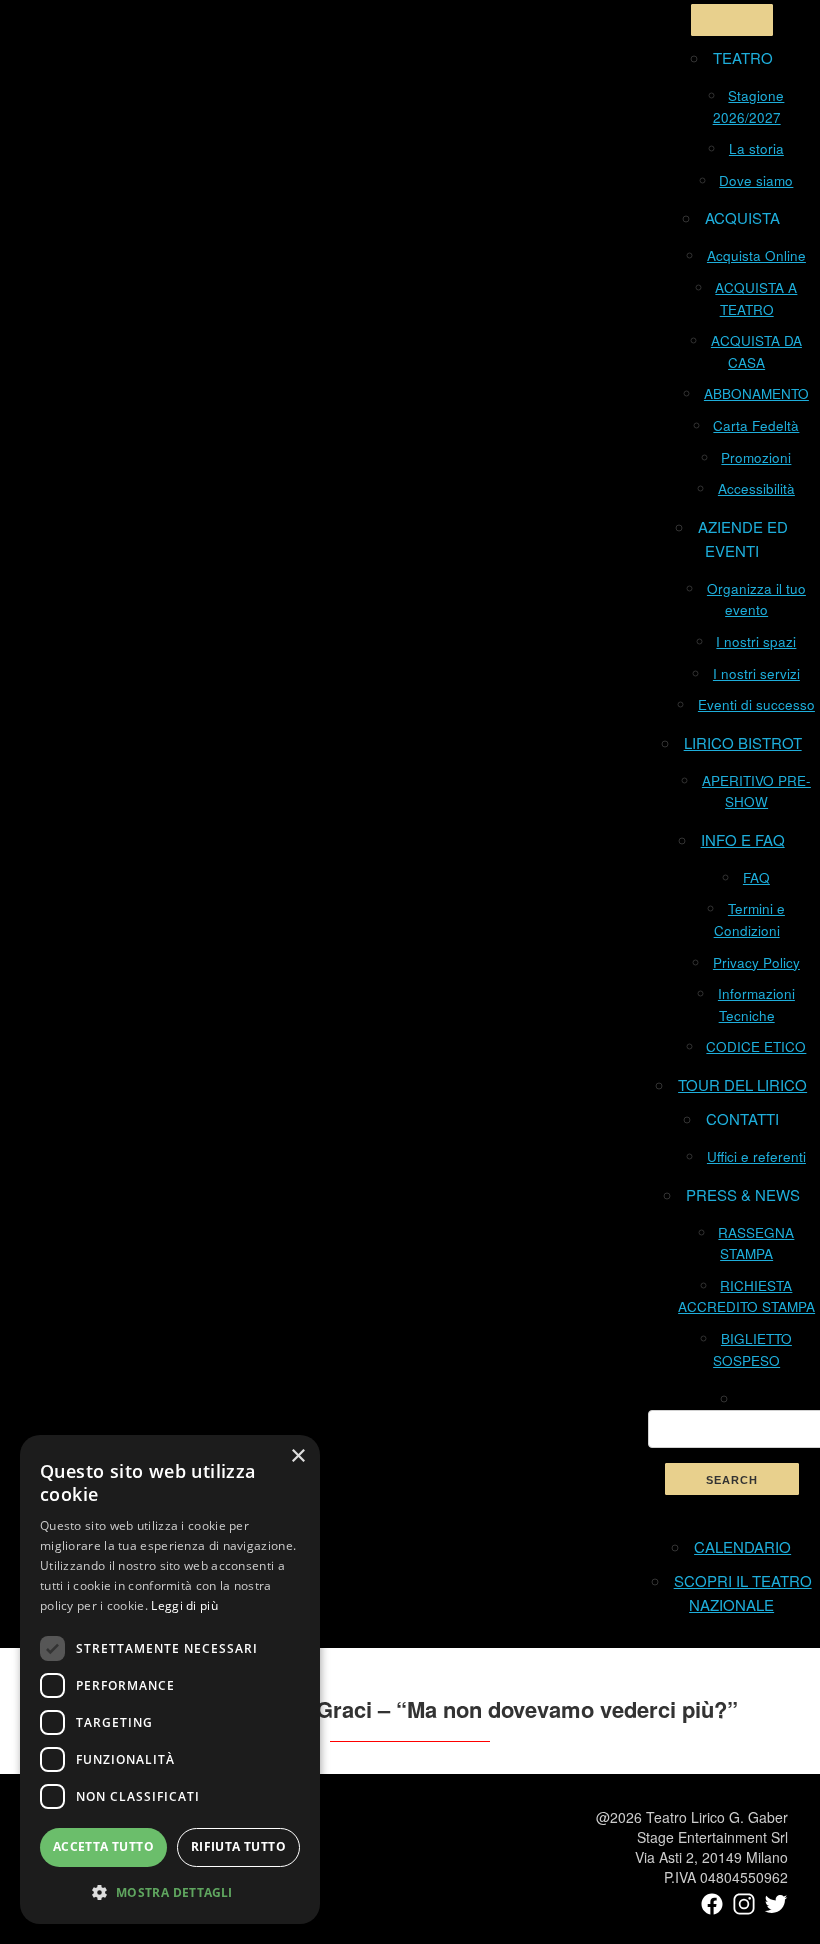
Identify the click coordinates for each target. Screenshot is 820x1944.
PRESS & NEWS (743, 1194)
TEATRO (743, 57)
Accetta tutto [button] (103, 1846)
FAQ (756, 877)
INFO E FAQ (743, 839)
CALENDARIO (742, 1546)
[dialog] (170, 1679)
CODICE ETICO (756, 1046)
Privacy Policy (756, 962)
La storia (756, 148)
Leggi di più (184, 1605)
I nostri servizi (756, 673)
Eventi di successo (756, 704)
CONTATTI (742, 1118)
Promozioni (756, 457)
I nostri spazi (756, 641)
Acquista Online (756, 255)
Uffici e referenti (756, 1156)
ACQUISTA (742, 217)
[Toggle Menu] (732, 20)
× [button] (297, 1456)
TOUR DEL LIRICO (742, 1084)
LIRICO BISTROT (743, 742)
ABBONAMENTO (756, 393)
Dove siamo (756, 180)
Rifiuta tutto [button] (238, 1846)
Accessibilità (756, 488)
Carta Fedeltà (756, 425)
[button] (170, 1892)
